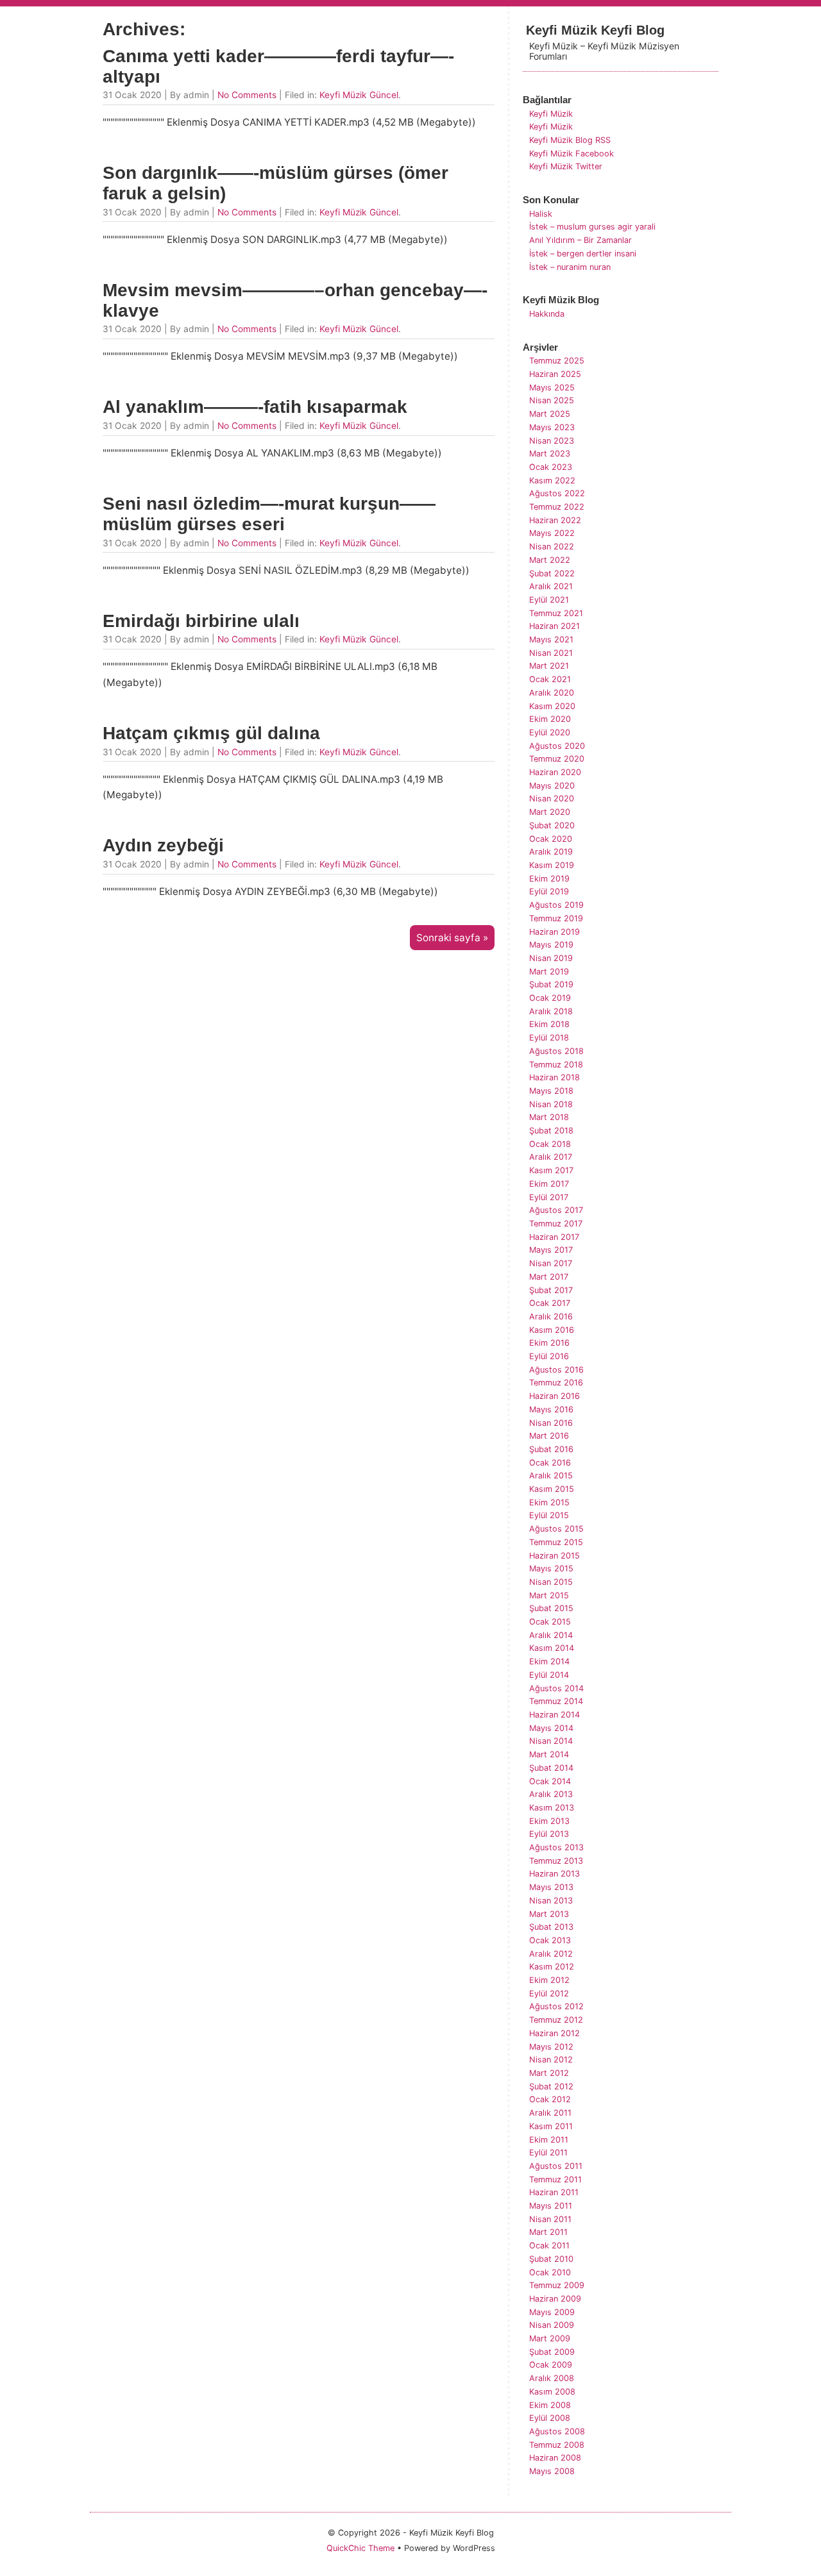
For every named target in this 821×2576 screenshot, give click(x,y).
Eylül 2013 (549, 1834)
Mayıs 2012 (551, 2047)
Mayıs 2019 (551, 945)
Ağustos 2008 (557, 2431)
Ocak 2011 (549, 2246)
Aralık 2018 (551, 1011)
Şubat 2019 (551, 984)
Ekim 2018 (549, 1024)
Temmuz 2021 (556, 613)
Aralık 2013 (551, 1794)
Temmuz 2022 (557, 507)
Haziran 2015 (554, 1556)
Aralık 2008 (552, 2378)
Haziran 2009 (555, 2299)
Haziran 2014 (554, 1715)
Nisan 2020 (552, 799)
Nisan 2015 (551, 1582)
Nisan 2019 (551, 958)
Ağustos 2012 (556, 2006)
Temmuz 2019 (556, 918)
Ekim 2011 (549, 2140)
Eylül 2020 (550, 732)
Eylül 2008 (550, 2418)
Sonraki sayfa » (452, 938)
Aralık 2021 (551, 586)
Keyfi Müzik (551, 114)
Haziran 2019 (554, 932)
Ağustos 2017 (556, 1210)
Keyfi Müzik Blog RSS (570, 140)
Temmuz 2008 (557, 2445)
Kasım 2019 (552, 865)
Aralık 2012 (551, 1954)
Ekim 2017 (549, 1184)
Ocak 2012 (550, 2099)
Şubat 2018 (551, 1131)
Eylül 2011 (548, 2153)
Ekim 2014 (549, 1661)
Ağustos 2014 (556, 1688)
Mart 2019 (549, 972)
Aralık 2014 (551, 1635)
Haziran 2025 (555, 374)
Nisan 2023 (552, 441)
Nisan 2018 (551, 1104)
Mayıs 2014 (551, 1728)
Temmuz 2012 (556, 2020)
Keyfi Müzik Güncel (359, 95)
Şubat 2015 (551, 1608)
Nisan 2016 (551, 1423)
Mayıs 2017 (551, 1250)
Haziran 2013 (554, 1874)
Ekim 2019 (549, 879)
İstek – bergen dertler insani (583, 254)
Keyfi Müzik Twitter (566, 166)
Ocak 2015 (550, 1622)
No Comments (247, 95)
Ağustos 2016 (556, 1370)
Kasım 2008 (552, 2392)
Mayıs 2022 (552, 533)
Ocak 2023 (551, 467)
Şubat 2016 (551, 1449)
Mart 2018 (549, 1117)
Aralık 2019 (551, 852)
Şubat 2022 (552, 573)
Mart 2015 (549, 1595)
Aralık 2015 (551, 1476)
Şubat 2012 (551, 2087)
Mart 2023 (550, 454)
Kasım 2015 (552, 1489)
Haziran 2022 (555, 520)
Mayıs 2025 (552, 388)
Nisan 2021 (551, 653)
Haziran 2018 (554, 1077)
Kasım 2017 (551, 1170)
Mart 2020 (550, 812)
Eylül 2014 (549, 1675)
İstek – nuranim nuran (570, 267)
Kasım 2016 (552, 1330)
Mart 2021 (549, 666)
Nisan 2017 (551, 1263)
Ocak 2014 (550, 1781)
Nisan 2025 (552, 400)
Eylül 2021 (549, 600)
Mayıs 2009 (552, 2312)
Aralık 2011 (550, 2113)
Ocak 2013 (550, 1940)
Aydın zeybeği (163, 845)
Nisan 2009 (552, 2325)
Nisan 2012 (551, 2060)
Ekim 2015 (549, 1502)
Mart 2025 (550, 414)
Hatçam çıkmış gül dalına (211, 733)
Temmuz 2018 (556, 1065)
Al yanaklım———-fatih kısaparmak (255, 407)
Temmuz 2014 (556, 1701)
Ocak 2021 (550, 679)
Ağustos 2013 (556, 1847)
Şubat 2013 (551, 1927)
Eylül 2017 (549, 1197)
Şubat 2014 (551, 1768)
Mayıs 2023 (552, 427)
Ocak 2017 (550, 1303)
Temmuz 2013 (556, 1861)
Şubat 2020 (552, 825)
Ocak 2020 (551, 839)
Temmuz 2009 (557, 2285)
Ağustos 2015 (556, 1529)
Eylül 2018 (549, 1038)
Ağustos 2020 (557, 746)
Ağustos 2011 (556, 2166)
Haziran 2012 (554, 2033)
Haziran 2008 (555, 2458)
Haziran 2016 (554, 1396)
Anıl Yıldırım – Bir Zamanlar (580, 240)
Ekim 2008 (550, 2405)
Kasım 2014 (552, 1648)
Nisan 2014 (551, 1741)
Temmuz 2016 (556, 1383)
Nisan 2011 (550, 2219)
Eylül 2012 (549, 1994)
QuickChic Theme (360, 2548)
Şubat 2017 (551, 1290)
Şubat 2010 (551, 2259)
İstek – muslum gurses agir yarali (592, 227)
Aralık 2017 (551, 1157)
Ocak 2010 (550, 2272)
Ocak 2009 (551, 2365)
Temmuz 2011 (555, 2179)
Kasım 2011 (551, 2126)
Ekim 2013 (549, 1821)
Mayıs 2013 (551, 1887)
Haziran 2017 (554, 1237)
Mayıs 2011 (551, 2206)
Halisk (541, 214)
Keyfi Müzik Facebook (571, 154)
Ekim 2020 (550, 719)
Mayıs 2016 (551, 1409)
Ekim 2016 (549, 1343)
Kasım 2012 (552, 1967)
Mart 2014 (549, 1754)
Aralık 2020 (552, 693)
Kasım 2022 (552, 481)
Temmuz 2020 (557, 759)
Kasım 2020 (552, 706)
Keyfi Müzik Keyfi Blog (595, 30)
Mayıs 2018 (551, 1091)
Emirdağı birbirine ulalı (201, 621)
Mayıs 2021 (551, 640)
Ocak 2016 (550, 1463)
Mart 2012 (549, 2073)
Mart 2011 (548, 2232)
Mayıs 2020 (552, 786)
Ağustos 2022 (557, 493)
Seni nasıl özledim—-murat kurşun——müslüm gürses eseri (269, 514)
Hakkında (547, 314)
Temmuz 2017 (556, 1224)
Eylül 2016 (549, 1356)
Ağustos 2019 (556, 905)
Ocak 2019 (550, 998)
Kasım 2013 (552, 1808)
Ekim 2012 (549, 1980)
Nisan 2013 (551, 1901)
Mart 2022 (550, 560)
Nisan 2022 (552, 547)
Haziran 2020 (555, 772)
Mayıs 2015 (551, 1568)
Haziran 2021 (554, 626)
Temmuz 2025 (557, 361)
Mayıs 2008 (552, 2471)
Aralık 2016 (551, 1317)
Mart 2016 (549, 1436)
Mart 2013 (549, 1914)
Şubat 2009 (552, 2352)
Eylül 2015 (549, 1515)
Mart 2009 (550, 2338)
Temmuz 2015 (556, 1542)
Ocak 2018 (550, 1144)
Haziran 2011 (554, 2192)
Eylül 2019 (549, 891)
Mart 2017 (549, 1277)
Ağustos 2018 (556, 1051)
